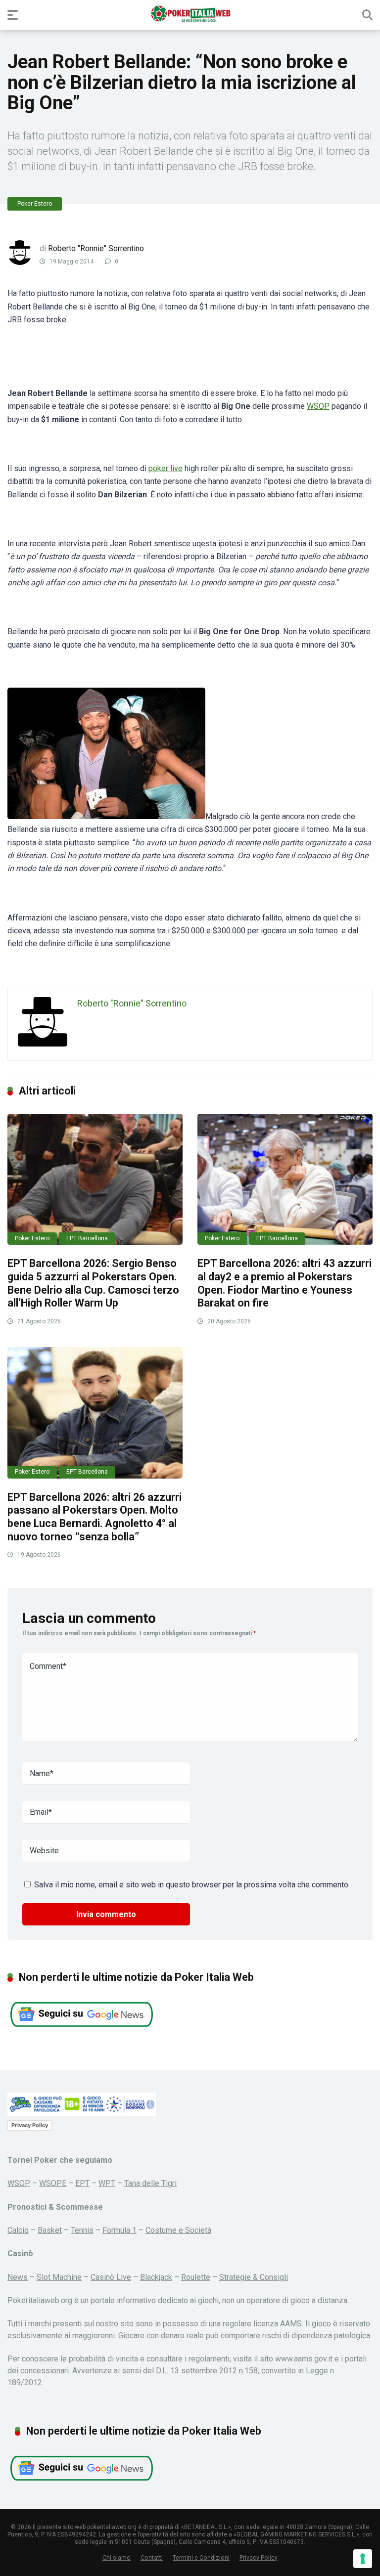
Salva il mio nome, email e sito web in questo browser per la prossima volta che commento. (192, 1885)
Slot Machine (59, 2277)
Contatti (152, 2557)
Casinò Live (111, 2277)
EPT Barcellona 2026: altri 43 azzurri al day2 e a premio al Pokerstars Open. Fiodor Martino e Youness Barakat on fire (285, 1283)
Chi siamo (117, 2557)
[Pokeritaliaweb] (190, 14)
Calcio (18, 2230)
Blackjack (156, 2277)
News (18, 2277)
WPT (107, 2183)
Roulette (196, 2277)
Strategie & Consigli (254, 2277)
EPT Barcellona (87, 1238)
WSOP (318, 406)
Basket (50, 2230)
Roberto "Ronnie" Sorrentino (96, 248)
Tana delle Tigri (150, 2183)
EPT (82, 2183)
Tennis (82, 2230)
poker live (166, 468)
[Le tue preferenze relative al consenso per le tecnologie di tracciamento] (363, 2559)
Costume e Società (178, 2230)
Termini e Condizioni (201, 2557)
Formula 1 (119, 2230)
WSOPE (53, 2183)
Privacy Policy (30, 2125)
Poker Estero (35, 204)
